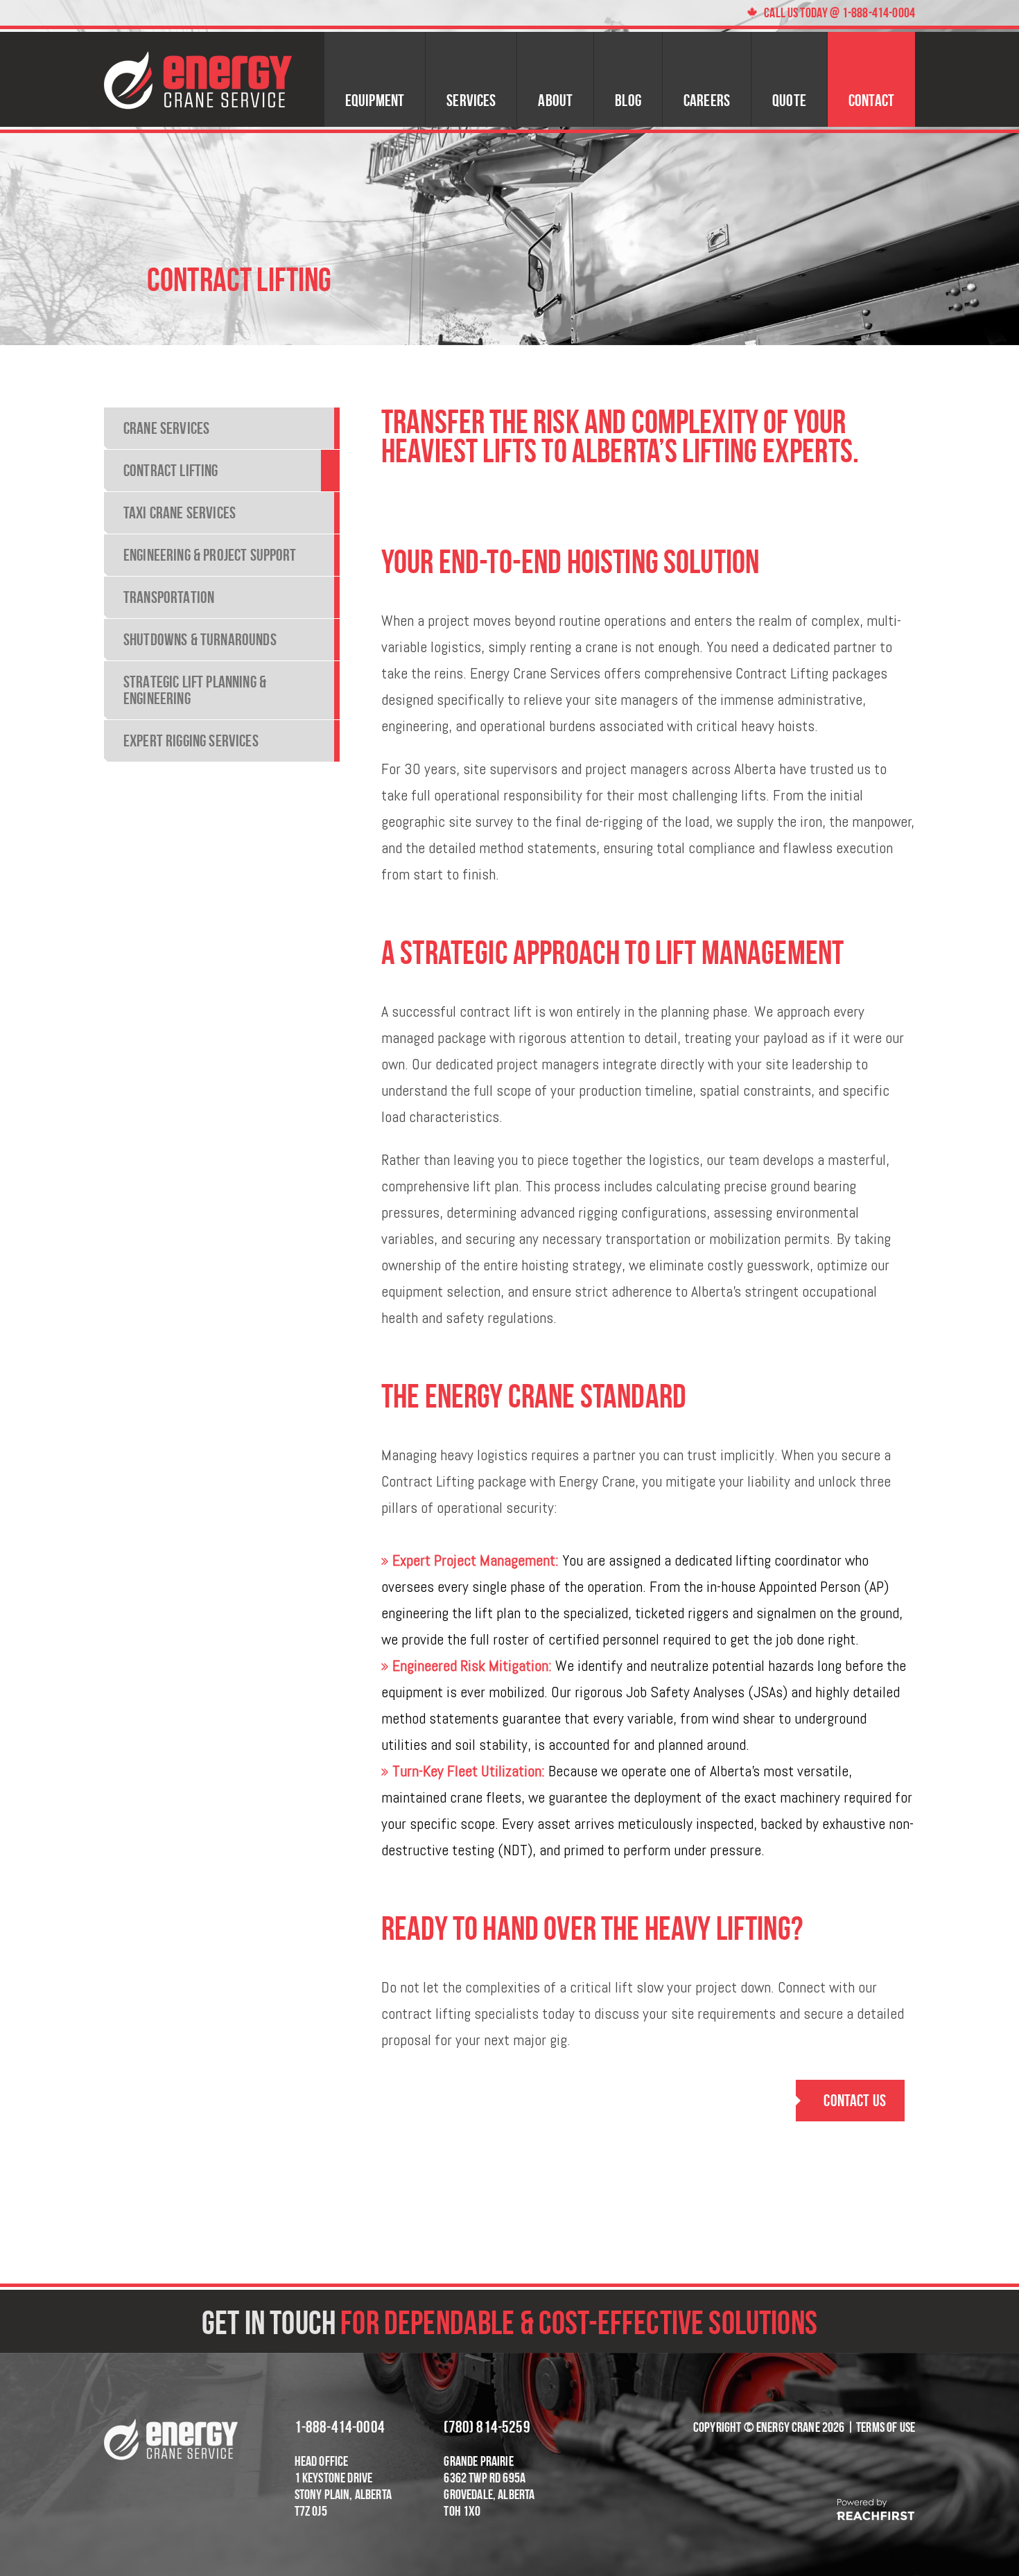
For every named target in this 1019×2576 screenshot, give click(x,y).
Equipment (375, 100)
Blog (628, 100)
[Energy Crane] (198, 79)
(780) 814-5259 (487, 2427)
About (555, 100)
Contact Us (855, 2100)
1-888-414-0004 (340, 2427)
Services (471, 100)
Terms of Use (886, 2427)
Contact (871, 100)
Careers (707, 100)
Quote (789, 100)
